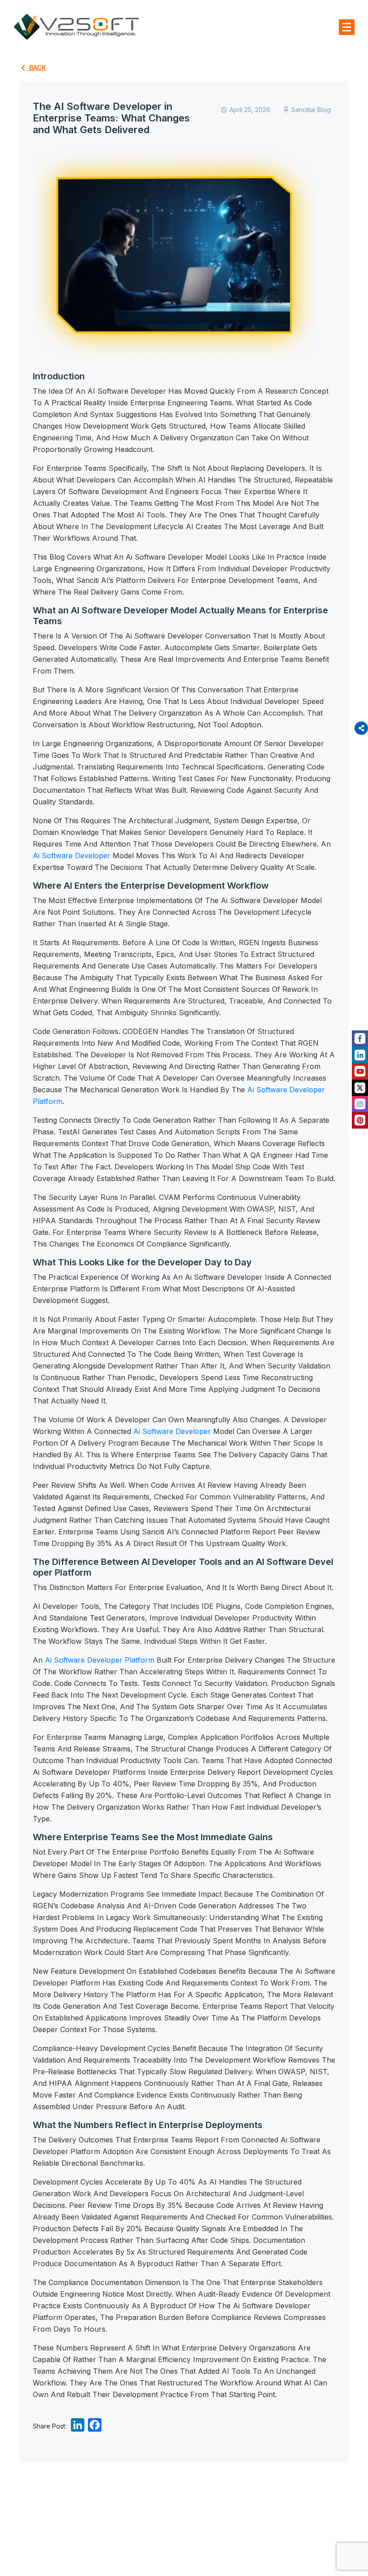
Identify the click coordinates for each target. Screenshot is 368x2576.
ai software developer (72, 856)
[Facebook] (95, 2427)
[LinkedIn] (78, 2427)
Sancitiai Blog (311, 110)
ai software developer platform (100, 1660)
